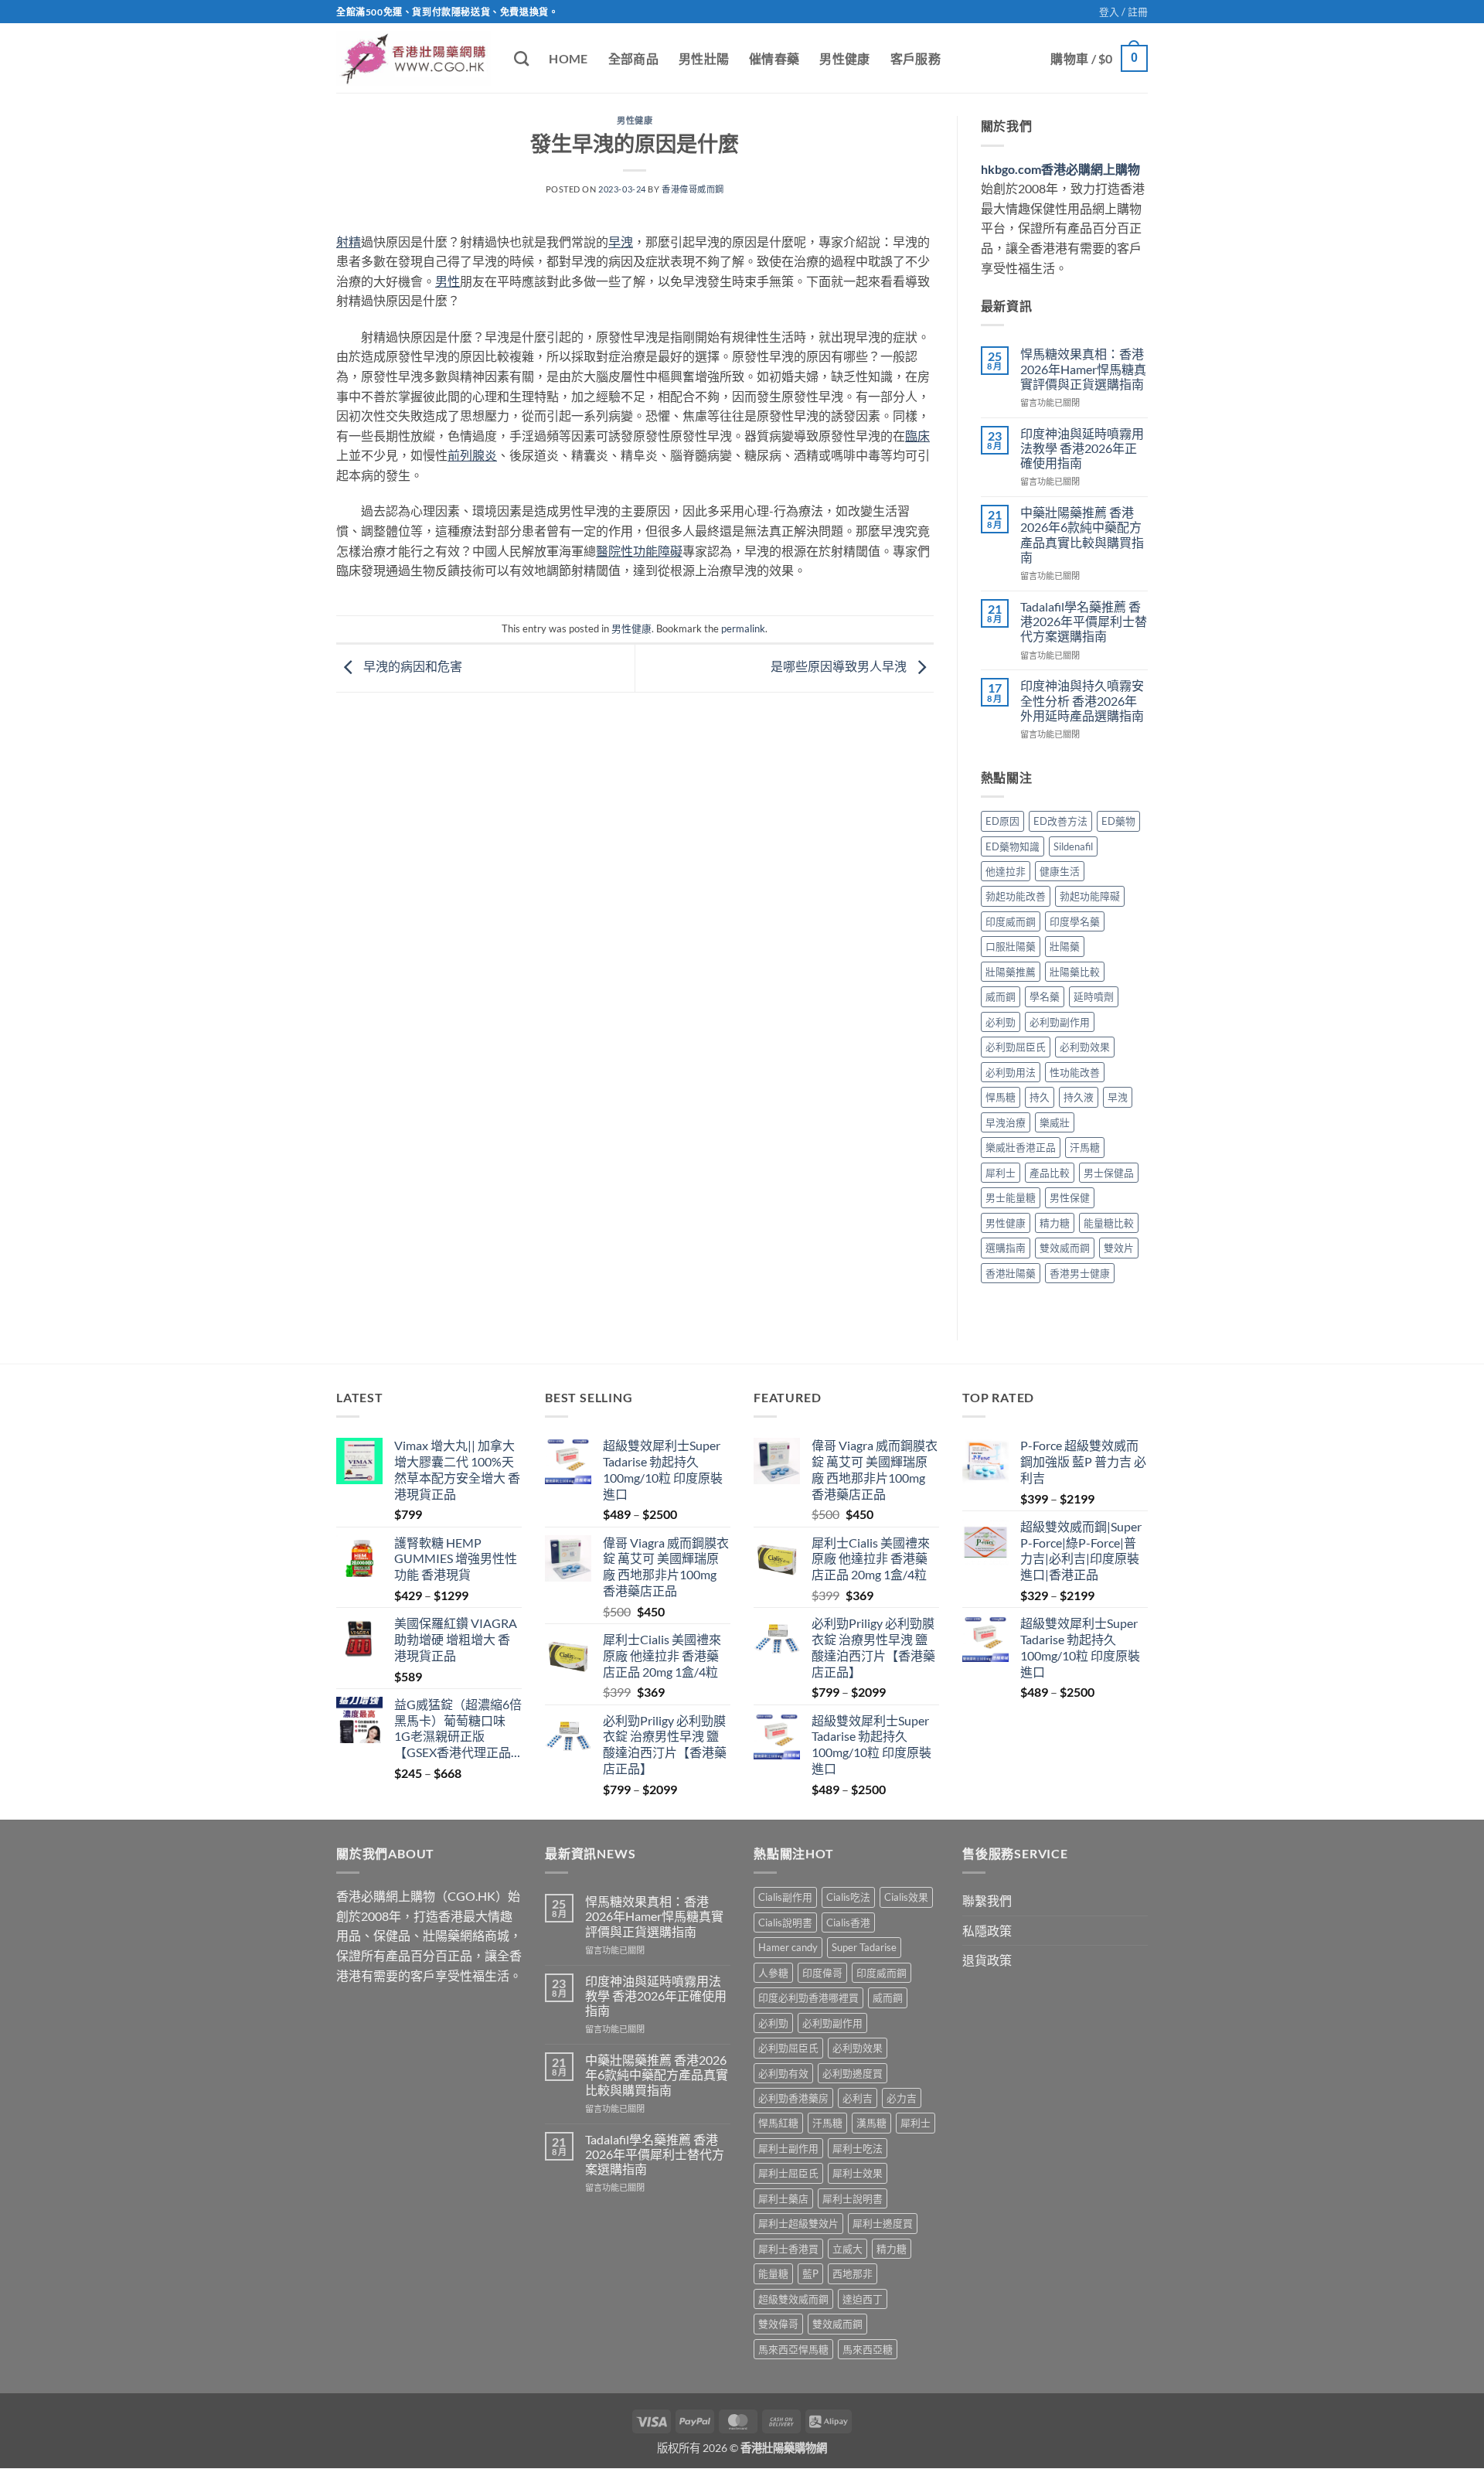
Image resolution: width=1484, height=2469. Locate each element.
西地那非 (853, 2273)
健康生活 (1060, 871)
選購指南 (1006, 1248)
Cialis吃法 (848, 1897)
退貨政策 (987, 1960)
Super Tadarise (864, 1947)
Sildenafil (1073, 846)
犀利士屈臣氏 (788, 2173)
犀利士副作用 (788, 2148)
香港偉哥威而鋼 (693, 189)
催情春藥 (774, 58)
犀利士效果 (858, 2173)
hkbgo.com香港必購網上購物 (1060, 169)
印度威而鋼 (1011, 921)
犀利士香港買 (788, 2249)
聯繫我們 (987, 1900)
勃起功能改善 (1016, 896)
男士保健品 (1109, 1173)
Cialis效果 (906, 1897)
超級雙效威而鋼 (793, 2299)
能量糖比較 (1109, 1223)
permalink (743, 628)
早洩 (1118, 1097)
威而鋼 (1001, 996)
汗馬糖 (1085, 1147)
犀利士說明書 (853, 2198)
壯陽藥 (1065, 946)
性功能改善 (1075, 1072)
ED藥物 (1118, 821)
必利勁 (1001, 1022)
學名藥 (1045, 996)
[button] (1123, 12)
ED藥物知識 (1013, 846)
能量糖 (773, 2273)
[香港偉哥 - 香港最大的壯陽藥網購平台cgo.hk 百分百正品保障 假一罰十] (414, 58)
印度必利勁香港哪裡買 (808, 1997)
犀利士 (1001, 1173)
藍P (810, 2273)
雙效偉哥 (778, 2324)
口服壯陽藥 (1011, 946)
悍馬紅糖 (778, 2123)
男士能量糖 (1011, 1197)
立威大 (848, 2249)
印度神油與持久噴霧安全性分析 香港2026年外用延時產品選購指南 (1082, 700)
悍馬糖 (1001, 1097)
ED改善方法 (1060, 821)
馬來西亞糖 (868, 2349)
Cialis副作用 (785, 1897)
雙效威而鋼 (1065, 1248)
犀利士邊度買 (883, 2223)
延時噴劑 (1094, 996)
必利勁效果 (1085, 1047)
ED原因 (1002, 821)
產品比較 (1050, 1173)
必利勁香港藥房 (793, 2098)
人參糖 (773, 1973)
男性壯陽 (704, 58)
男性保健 (1070, 1197)
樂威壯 (1055, 1122)
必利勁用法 (1011, 1072)
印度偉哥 (822, 1973)
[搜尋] (521, 58)
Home (568, 58)
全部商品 (633, 58)
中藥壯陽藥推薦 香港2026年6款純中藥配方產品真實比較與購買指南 (1082, 535)
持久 (1040, 1097)
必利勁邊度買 (853, 2073)
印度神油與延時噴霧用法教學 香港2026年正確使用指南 (1082, 448)
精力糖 (1055, 1223)
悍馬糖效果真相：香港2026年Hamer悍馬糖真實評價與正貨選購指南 (1083, 368)
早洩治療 (1006, 1122)
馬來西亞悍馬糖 (793, 2349)
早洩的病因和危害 (412, 666)
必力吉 (902, 2098)
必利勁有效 (783, 2073)
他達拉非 (1006, 871)
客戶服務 (916, 58)
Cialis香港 (848, 1922)
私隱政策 (987, 1931)
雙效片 (1119, 1248)
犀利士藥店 (783, 2198)
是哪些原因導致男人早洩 (840, 666)
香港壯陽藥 (1011, 1273)
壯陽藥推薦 (1011, 972)
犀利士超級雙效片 (798, 2223)
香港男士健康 (1080, 1273)
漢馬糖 (871, 2123)
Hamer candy (788, 1947)
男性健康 (844, 58)
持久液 (1079, 1097)
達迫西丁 (863, 2299)
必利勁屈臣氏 (1016, 1047)
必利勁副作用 (1060, 1022)
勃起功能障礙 (1090, 896)
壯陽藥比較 (1075, 972)
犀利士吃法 (858, 2148)
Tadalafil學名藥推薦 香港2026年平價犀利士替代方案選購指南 (1084, 621)
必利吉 (858, 2098)
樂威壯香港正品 (1021, 1147)
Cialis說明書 (785, 1922)
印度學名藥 (1075, 921)
